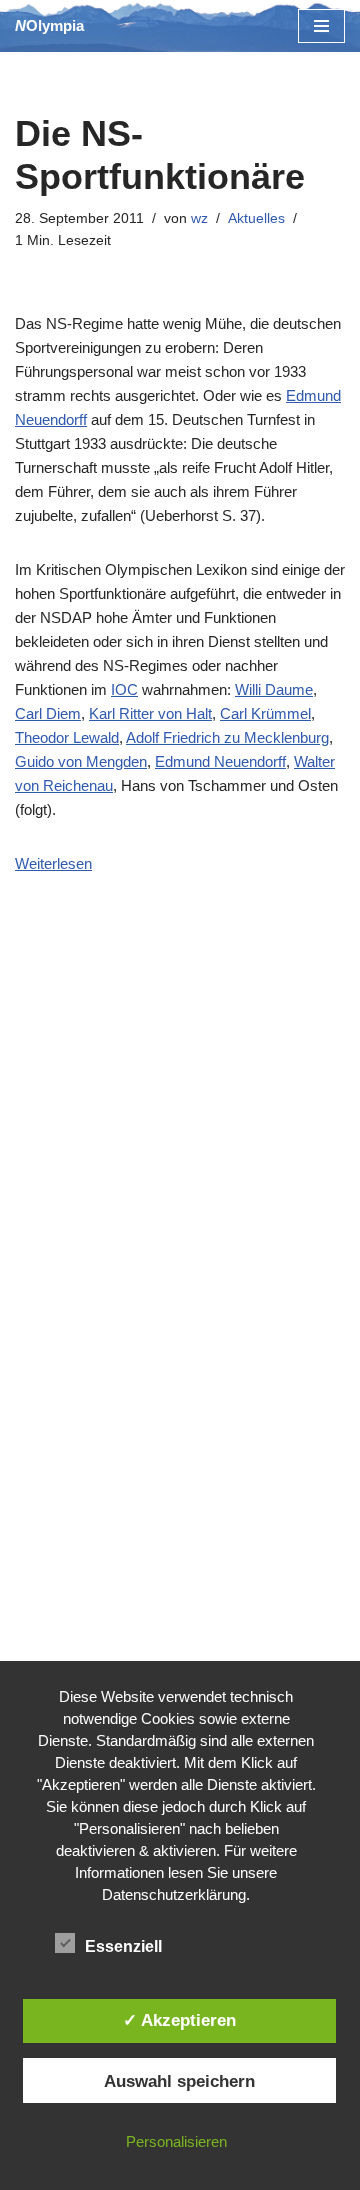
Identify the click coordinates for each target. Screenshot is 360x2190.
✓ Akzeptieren (179, 2020)
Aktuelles (256, 218)
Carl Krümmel (265, 713)
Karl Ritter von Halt (150, 713)
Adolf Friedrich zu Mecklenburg (227, 737)
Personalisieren (176, 2141)
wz (199, 218)
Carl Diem (48, 713)
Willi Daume (274, 689)
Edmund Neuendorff (220, 761)
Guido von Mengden (81, 761)
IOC (124, 689)
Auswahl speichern (179, 2081)
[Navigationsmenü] (321, 26)
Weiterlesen (53, 863)
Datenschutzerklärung (174, 1894)
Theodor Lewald (67, 737)
